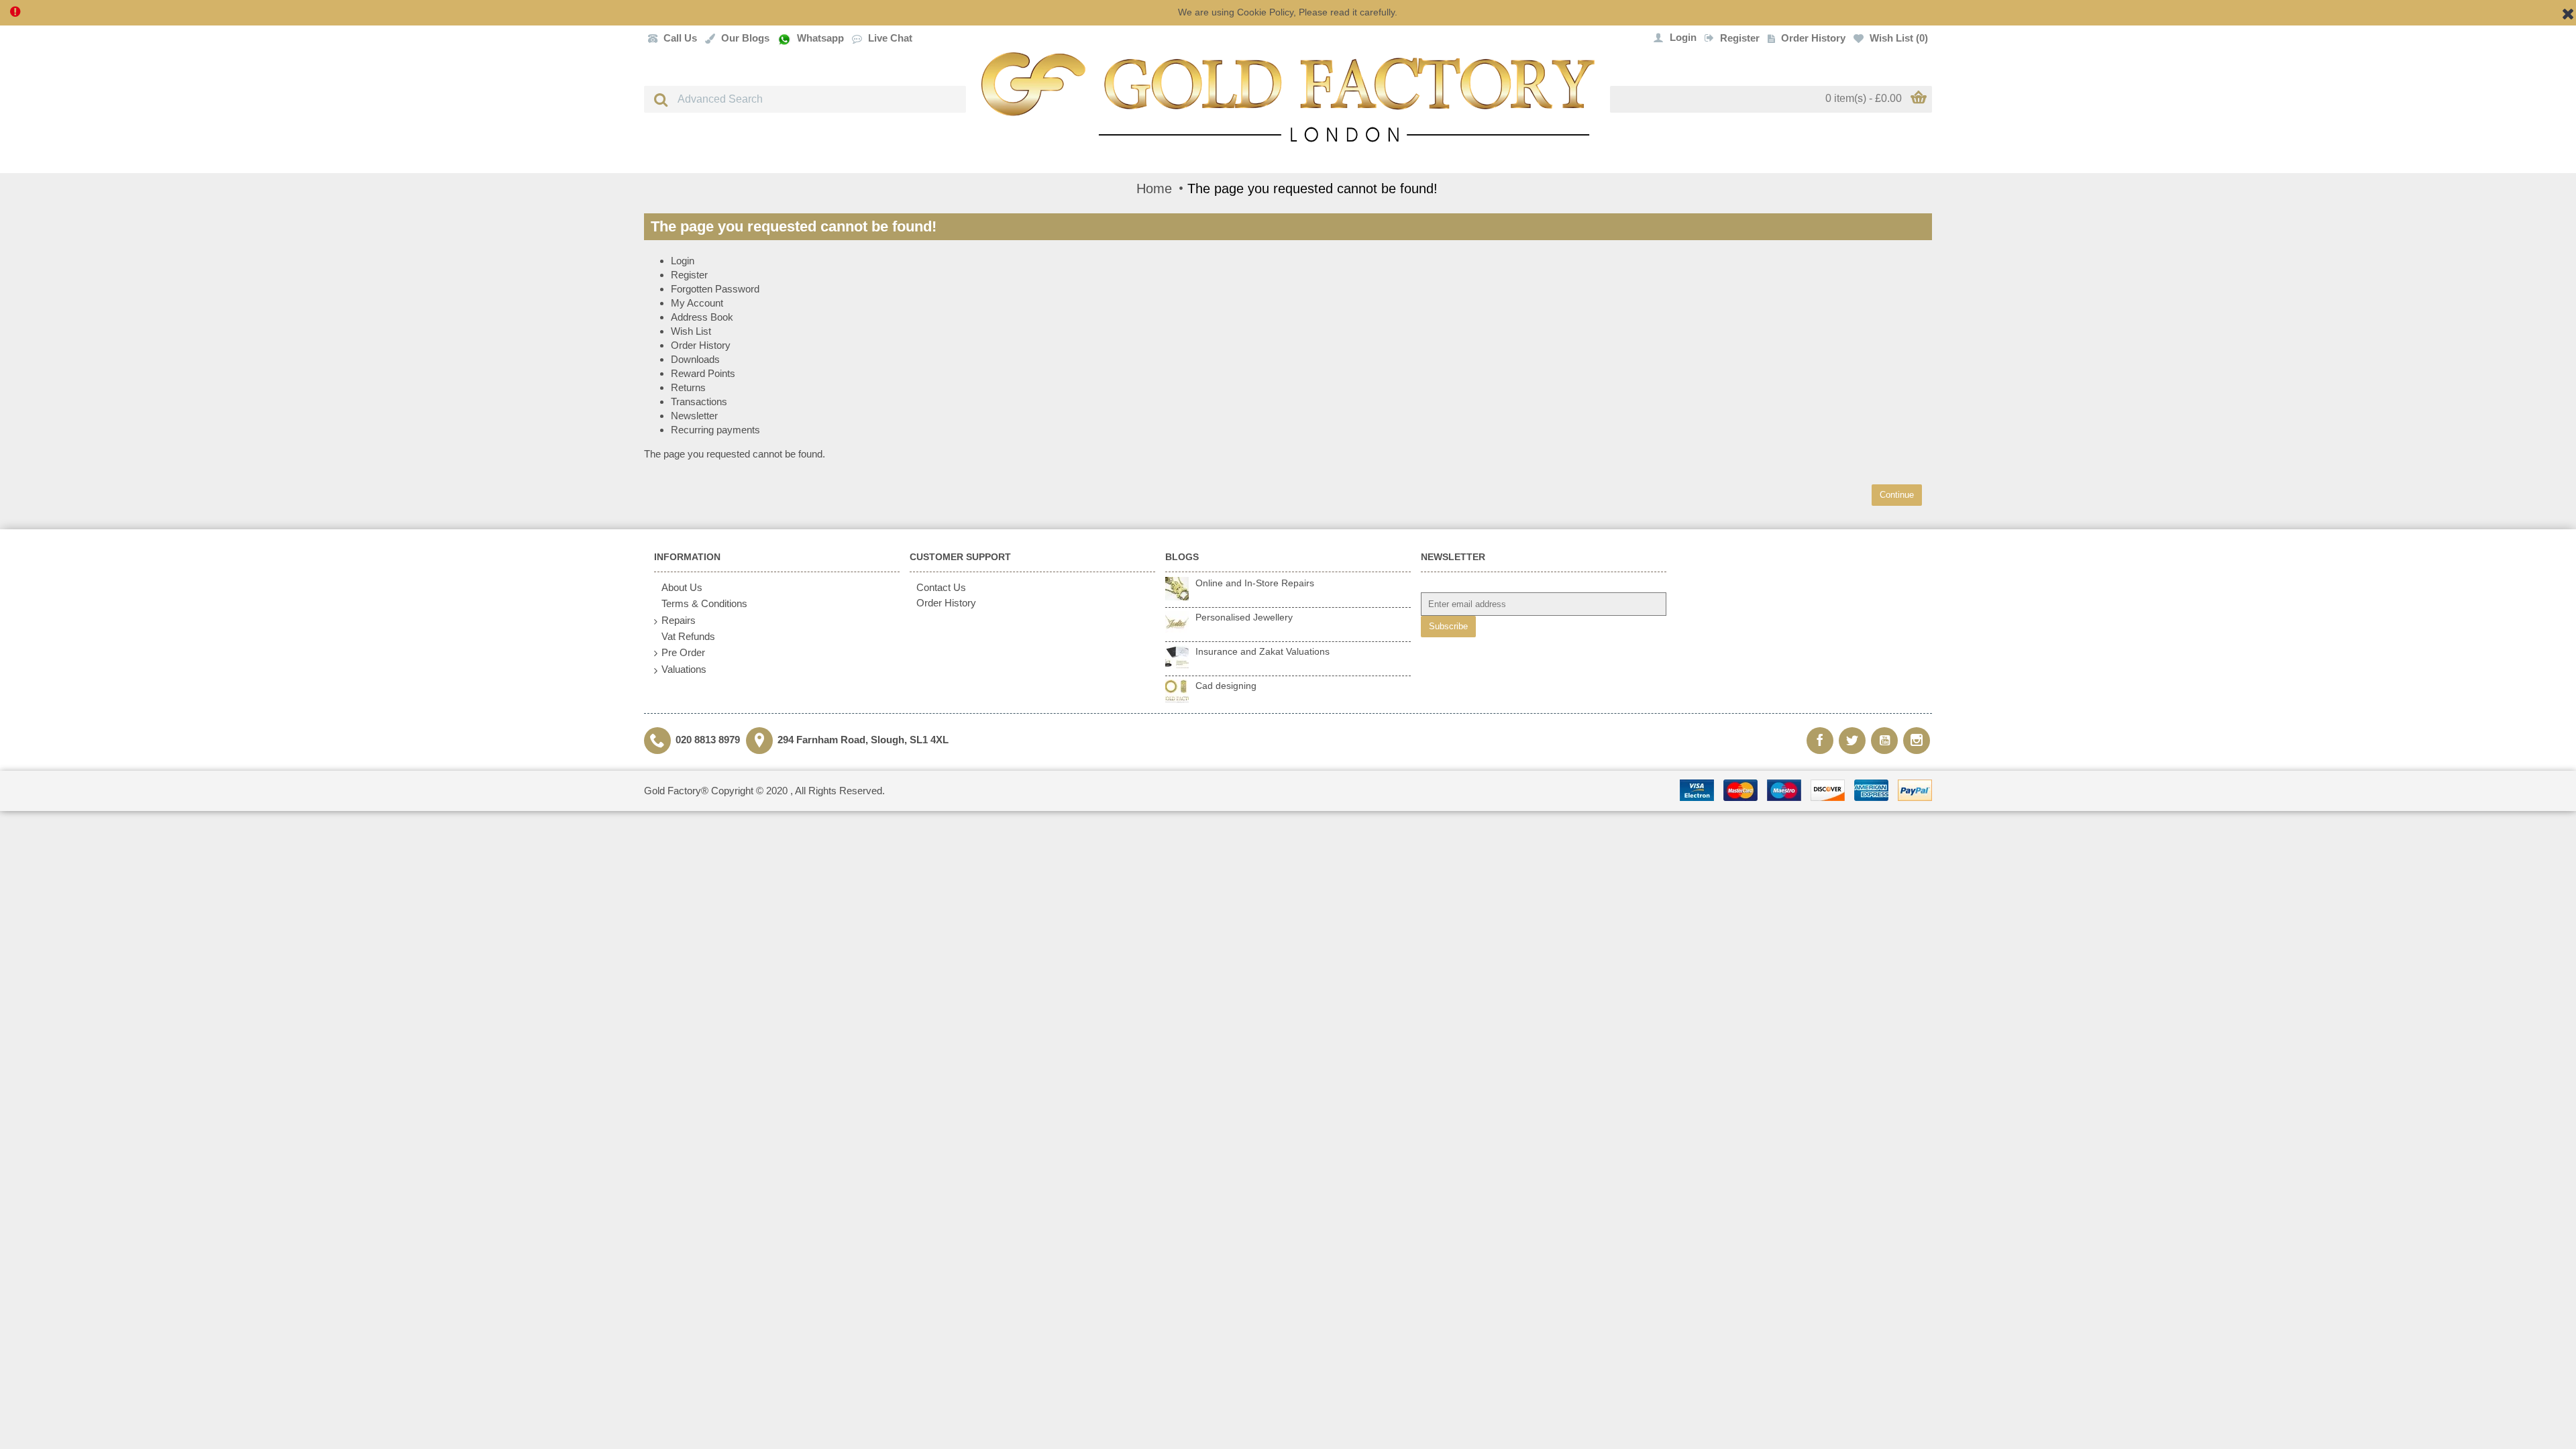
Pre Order (683, 652)
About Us (682, 587)
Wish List (691, 331)
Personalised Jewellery (1244, 617)
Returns (688, 387)
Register (689, 275)
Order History (701, 345)
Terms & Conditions (704, 603)
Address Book (702, 317)
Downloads (695, 359)
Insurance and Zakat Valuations (1263, 651)
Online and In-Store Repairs (1255, 583)
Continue (1897, 495)
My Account (697, 303)
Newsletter (694, 416)
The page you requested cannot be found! (1312, 189)
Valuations (684, 669)
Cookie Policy (1265, 12)
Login (683, 261)
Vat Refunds (688, 636)
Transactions (699, 401)
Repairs (679, 620)
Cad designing (1226, 686)
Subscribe (1448, 626)
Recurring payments (715, 430)
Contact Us (941, 587)
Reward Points (703, 373)
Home (1154, 189)
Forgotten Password (715, 289)
